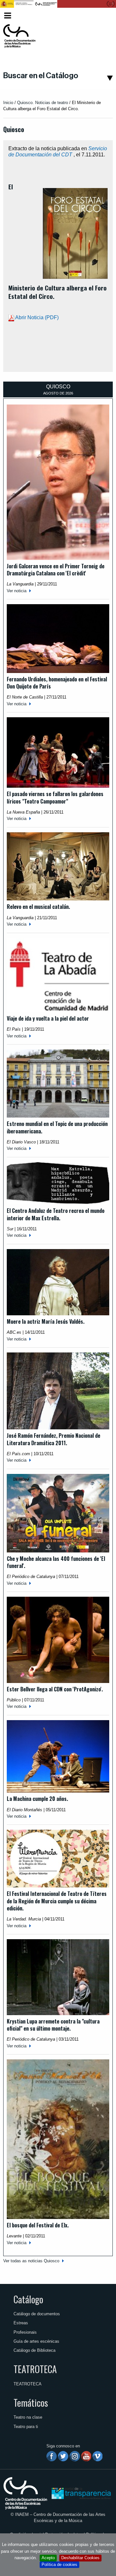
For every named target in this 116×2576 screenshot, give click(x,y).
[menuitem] (103, 16)
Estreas (21, 2323)
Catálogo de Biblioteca (34, 2350)
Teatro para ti (26, 2427)
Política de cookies (59, 2565)
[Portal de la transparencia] (81, 2493)
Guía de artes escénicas (36, 2341)
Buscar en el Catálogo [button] (41, 76)
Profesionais (25, 2332)
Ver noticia (17, 591)
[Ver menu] (8, 15)
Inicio (8, 103)
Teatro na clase (28, 2417)
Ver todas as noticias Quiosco (31, 2261)
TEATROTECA (35, 2369)
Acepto (48, 2558)
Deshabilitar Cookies (80, 2558)
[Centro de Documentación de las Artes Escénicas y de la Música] (19, 36)
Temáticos (31, 2403)
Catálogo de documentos (37, 2314)
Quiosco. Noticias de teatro (43, 103)
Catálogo (28, 2299)
